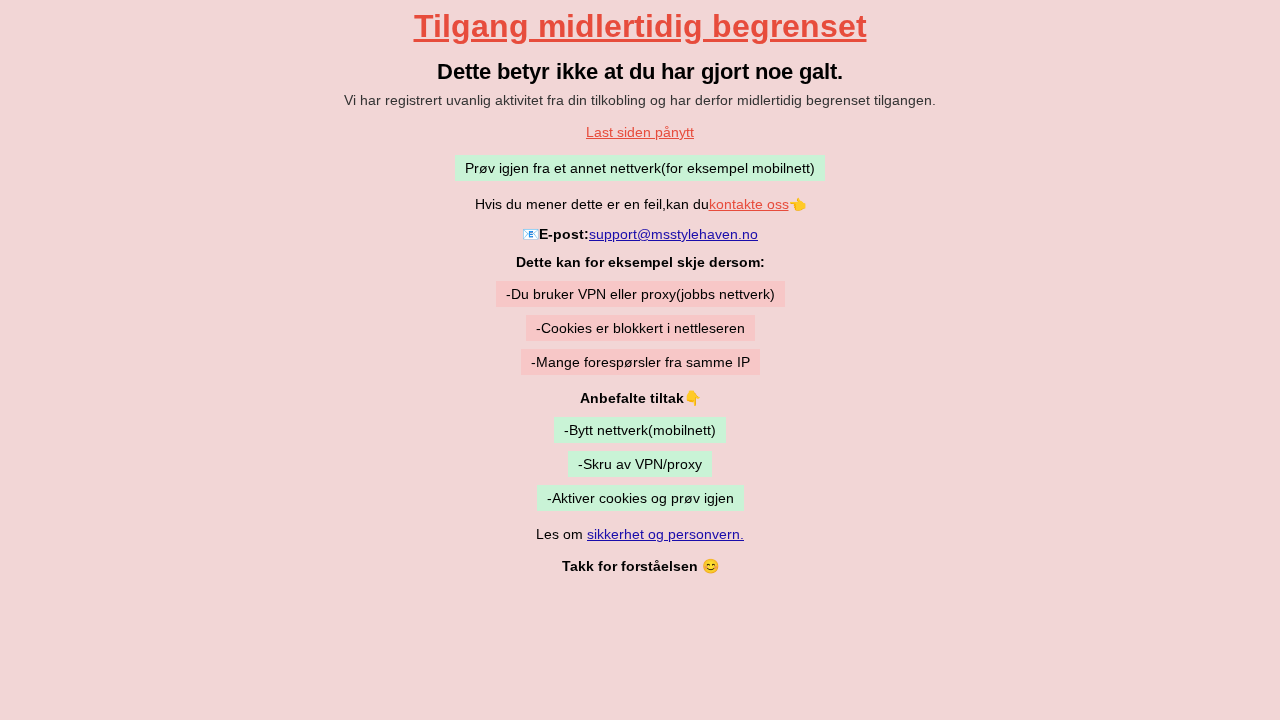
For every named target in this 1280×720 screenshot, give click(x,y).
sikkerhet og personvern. (665, 534)
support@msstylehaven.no (673, 234)
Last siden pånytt (640, 132)
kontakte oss (749, 204)
